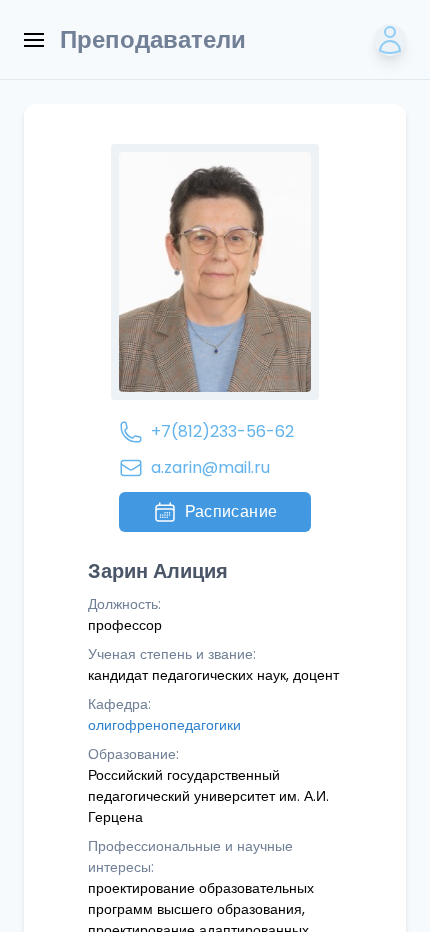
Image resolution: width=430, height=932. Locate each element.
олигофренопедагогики (164, 725)
